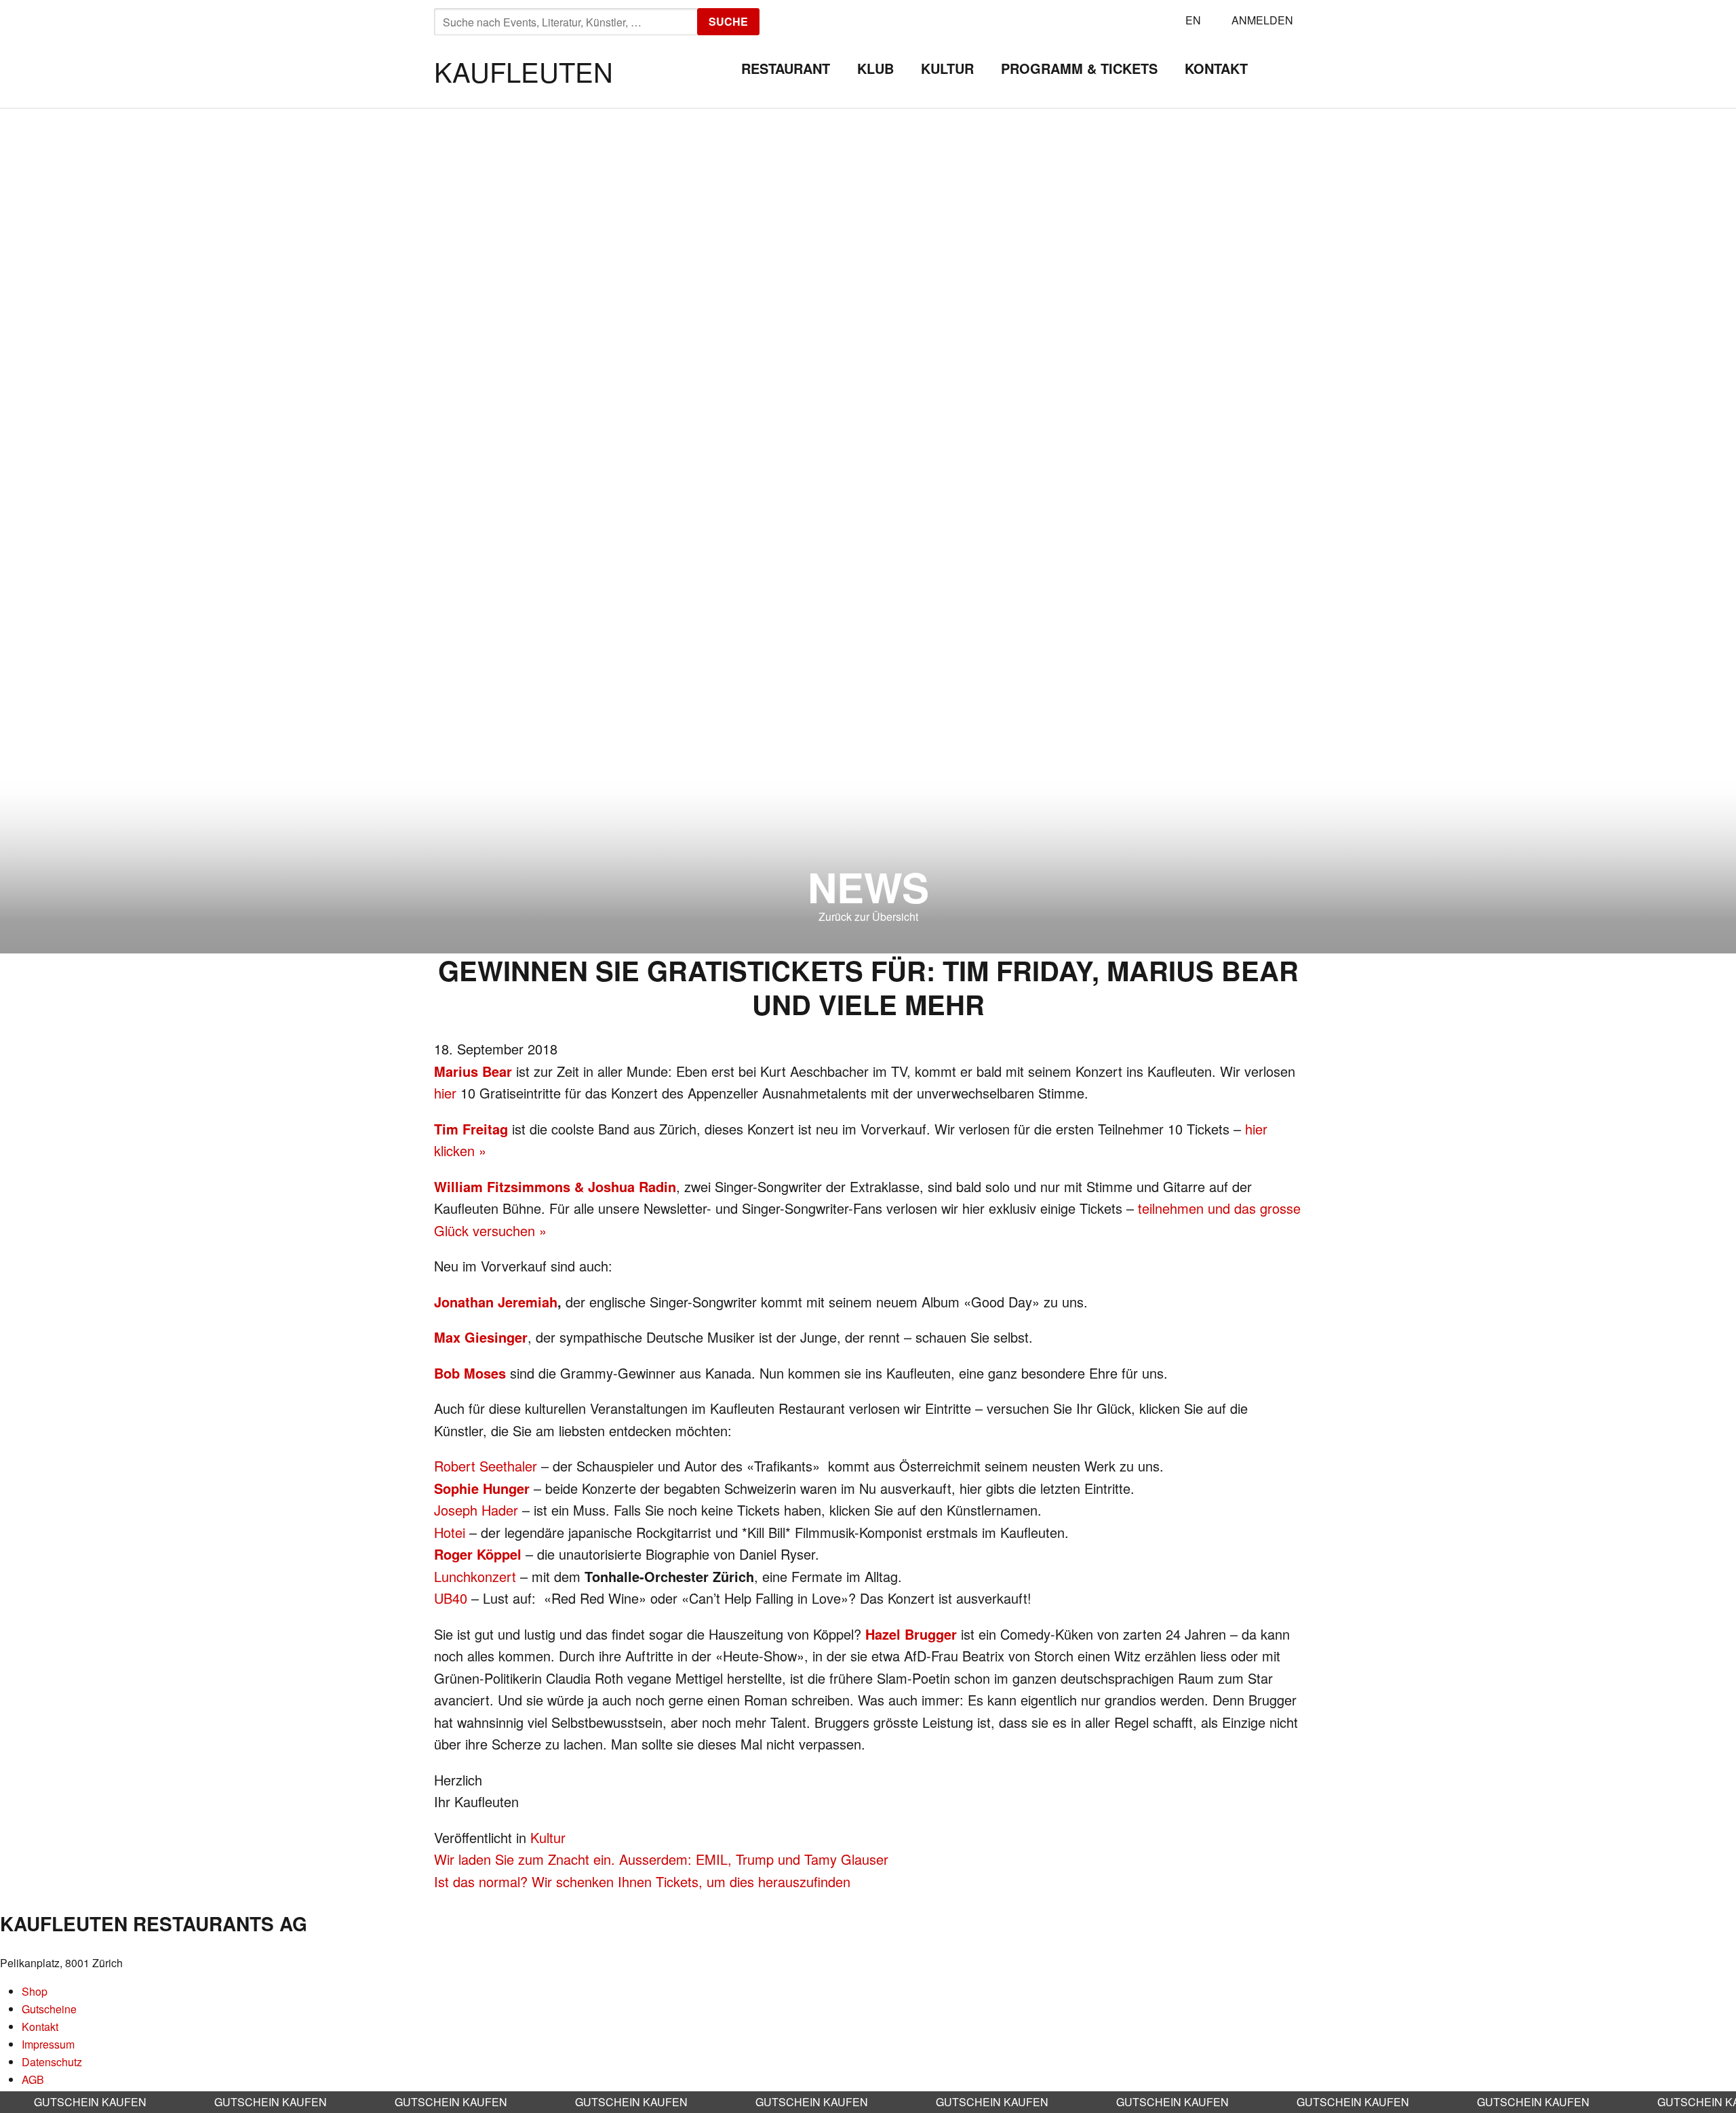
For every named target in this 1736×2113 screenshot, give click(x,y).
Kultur (947, 68)
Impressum (48, 2044)
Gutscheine (49, 2009)
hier (445, 1093)
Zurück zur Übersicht (868, 916)
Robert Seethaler (486, 1466)
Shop (35, 1991)
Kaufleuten (524, 71)
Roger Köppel (478, 1554)
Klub (875, 68)
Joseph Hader (476, 1510)
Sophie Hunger (482, 1488)
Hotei (450, 1532)
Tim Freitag (471, 1129)
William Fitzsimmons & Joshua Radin (555, 1186)
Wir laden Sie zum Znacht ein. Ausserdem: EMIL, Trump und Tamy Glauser (661, 1859)
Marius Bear (473, 1071)
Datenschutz (52, 2062)
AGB (33, 2079)
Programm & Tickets (1079, 68)
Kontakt (1216, 68)
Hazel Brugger (911, 1634)
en (1193, 20)
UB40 (451, 1598)
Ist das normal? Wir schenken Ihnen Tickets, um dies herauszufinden (642, 1881)
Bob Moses (470, 1373)
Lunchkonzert (475, 1576)
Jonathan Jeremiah (496, 1302)
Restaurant (786, 68)
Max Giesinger (481, 1337)
